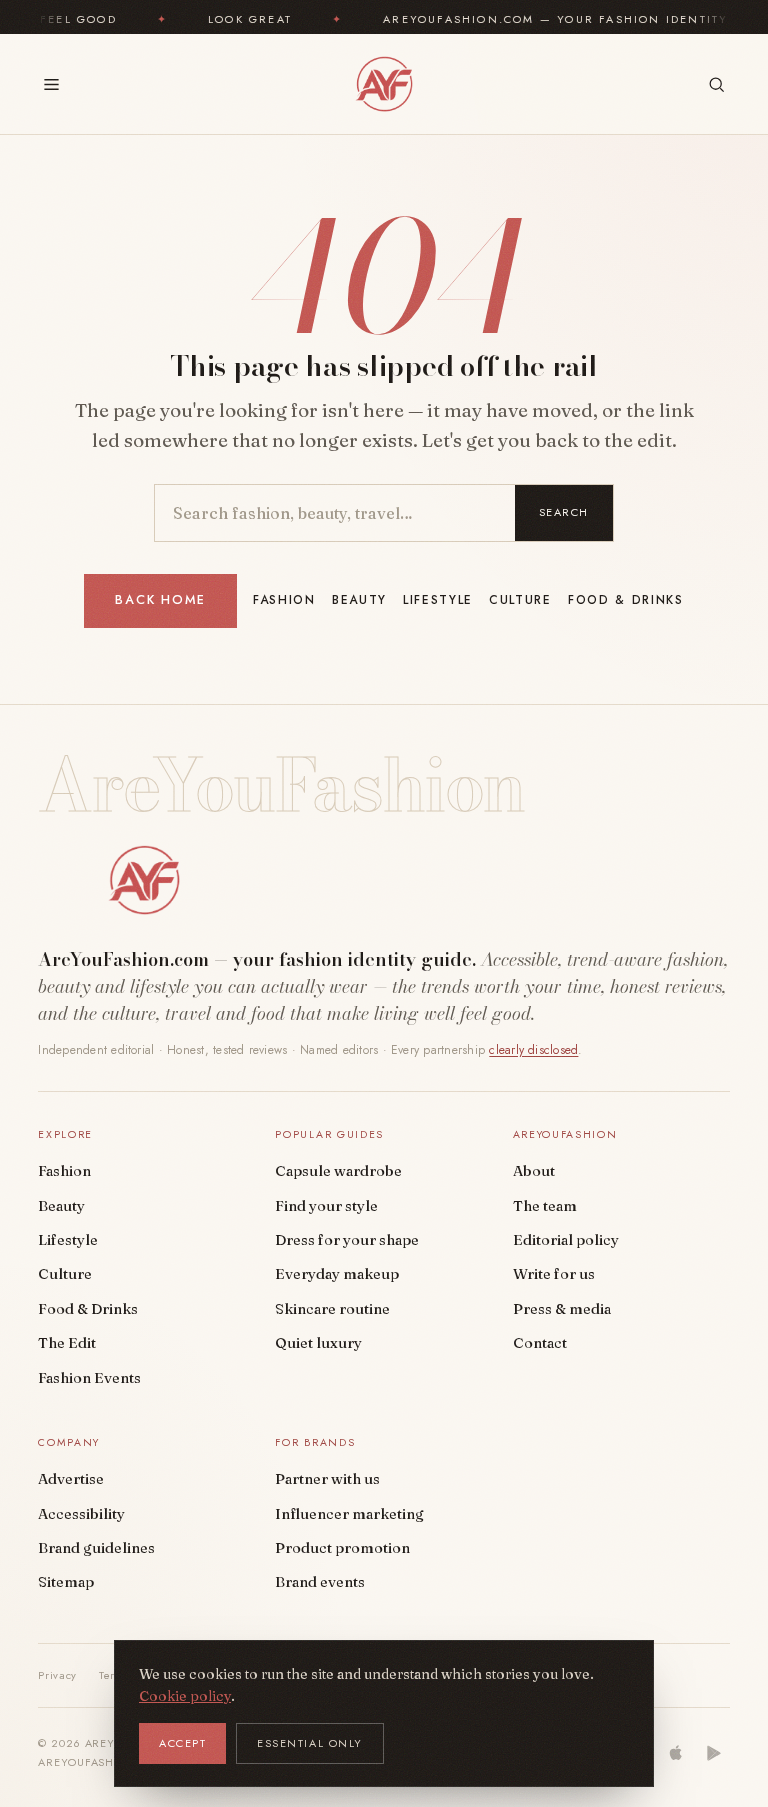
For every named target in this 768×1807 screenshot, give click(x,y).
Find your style (326, 1206)
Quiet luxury (318, 1343)
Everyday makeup (337, 1274)
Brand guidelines (96, 1548)
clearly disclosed (533, 1050)
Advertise (71, 1479)
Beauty (359, 600)
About (534, 1171)
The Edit (67, 1343)
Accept (182, 1743)
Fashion (284, 600)
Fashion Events (89, 1378)
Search (564, 512)
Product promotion (342, 1548)
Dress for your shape (347, 1240)
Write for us (554, 1274)
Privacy (57, 1675)
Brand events (320, 1582)
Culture (520, 600)
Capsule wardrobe (338, 1171)
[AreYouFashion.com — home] (144, 880)
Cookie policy (185, 1696)
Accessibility (81, 1514)
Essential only (310, 1743)
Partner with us (327, 1479)
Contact (540, 1343)
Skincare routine (332, 1309)
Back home (160, 600)
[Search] (716, 84)
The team (545, 1206)
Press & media (562, 1309)
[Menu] (51, 84)
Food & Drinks (626, 600)
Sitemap (66, 1582)
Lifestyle (438, 600)
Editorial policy (566, 1240)
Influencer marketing (349, 1514)
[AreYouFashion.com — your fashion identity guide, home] (383, 84)
